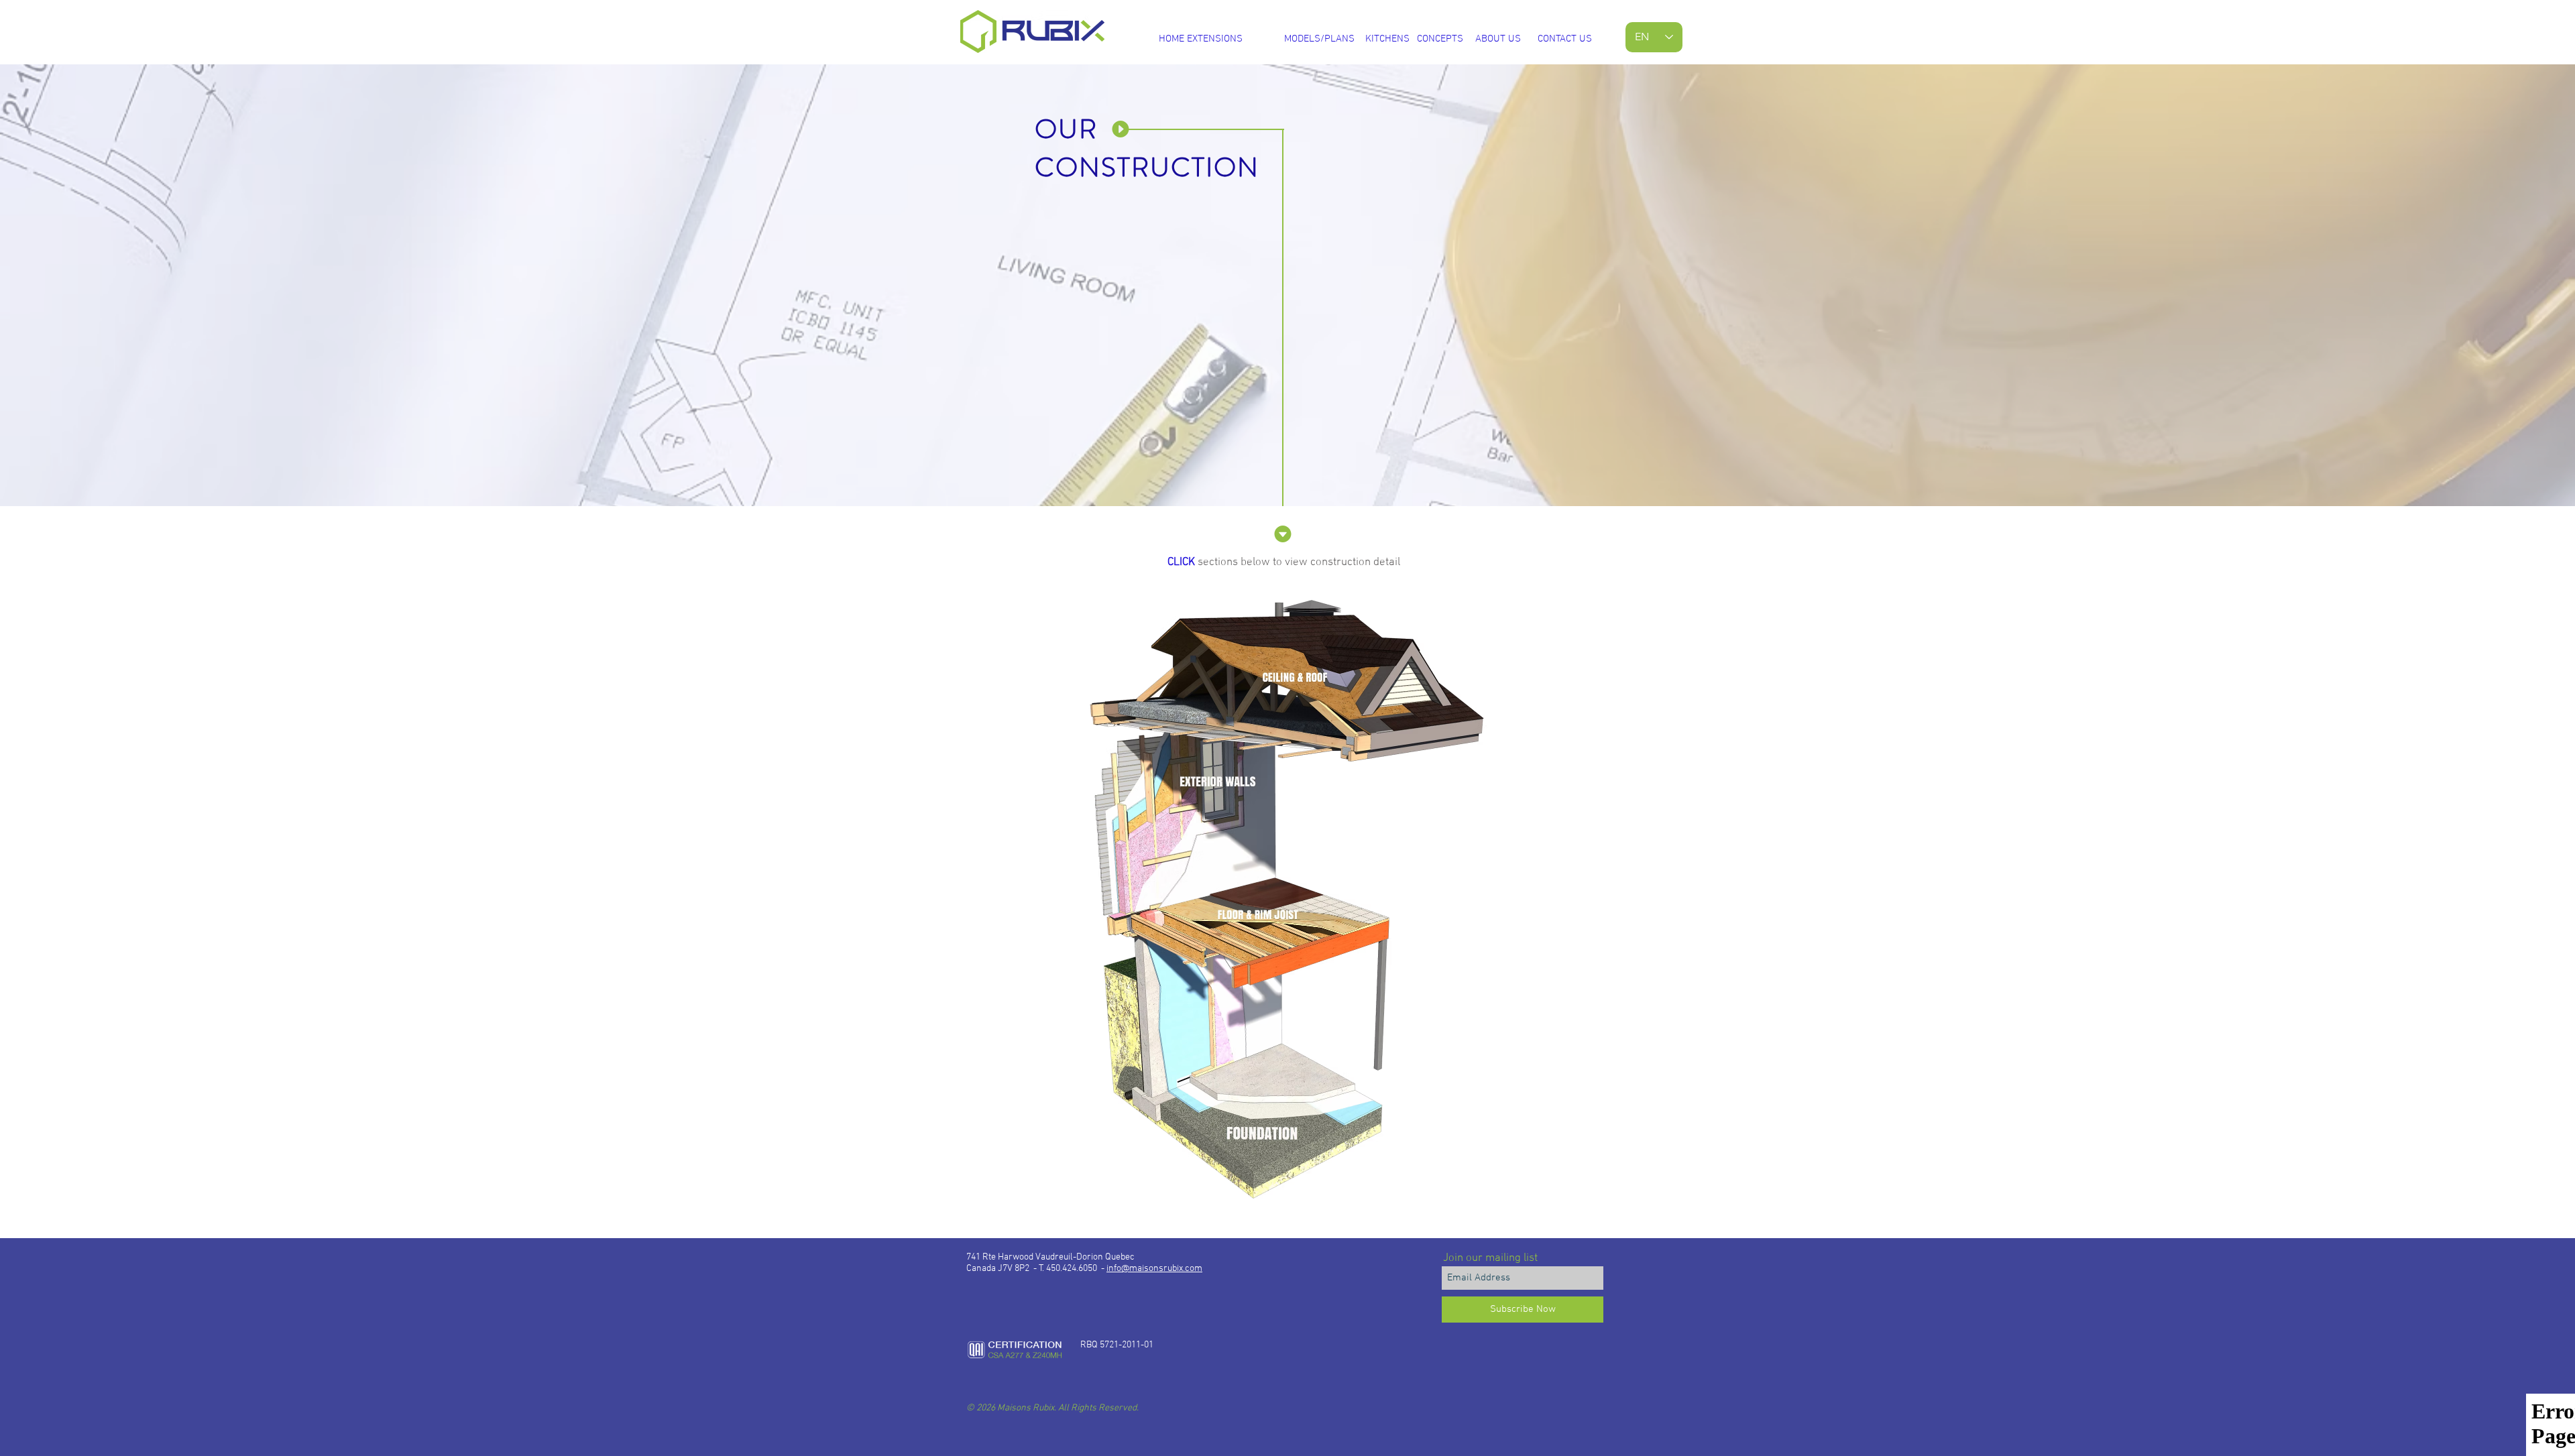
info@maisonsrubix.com (1154, 1269)
